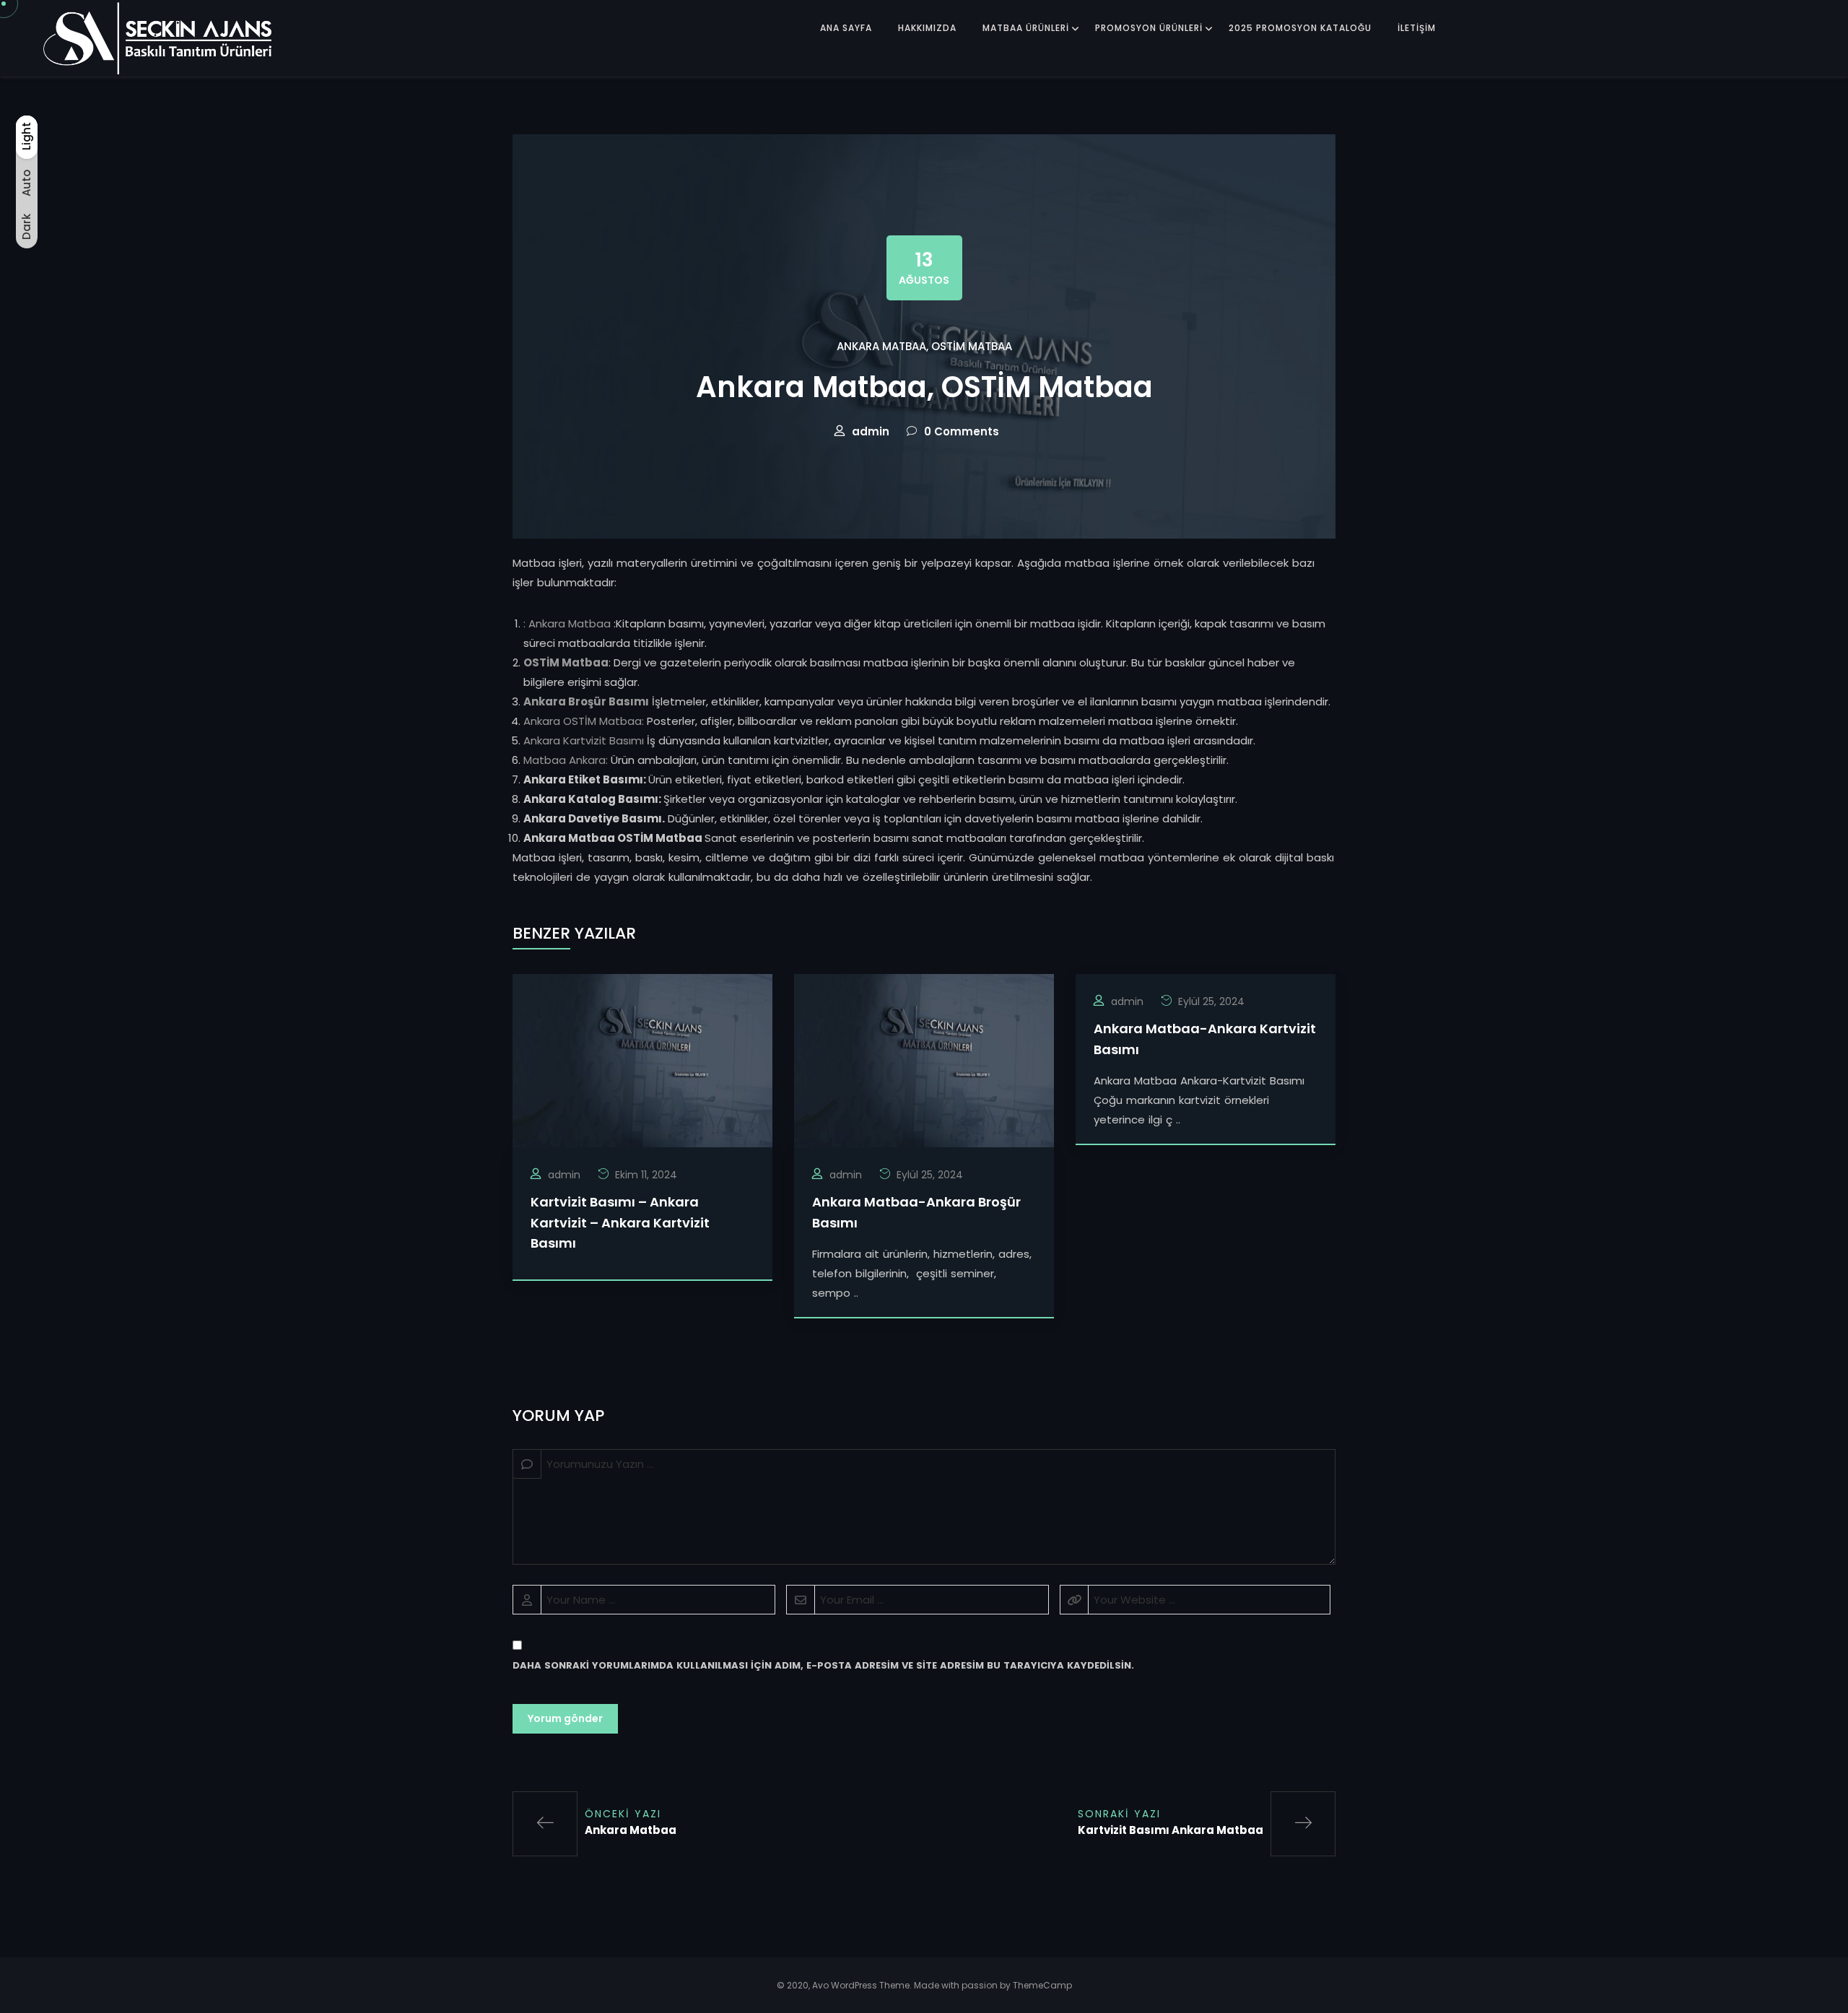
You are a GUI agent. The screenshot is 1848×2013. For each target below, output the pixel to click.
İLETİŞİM (1417, 28)
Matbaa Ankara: (566, 760)
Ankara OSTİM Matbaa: (584, 721)
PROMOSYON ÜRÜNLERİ (1149, 28)
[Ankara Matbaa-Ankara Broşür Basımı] (924, 1060)
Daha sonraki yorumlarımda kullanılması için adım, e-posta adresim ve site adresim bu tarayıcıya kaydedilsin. (823, 1665)
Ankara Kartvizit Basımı (585, 740)
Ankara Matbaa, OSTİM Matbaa (924, 346)
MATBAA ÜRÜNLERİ (1026, 28)
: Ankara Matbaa (567, 623)
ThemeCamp (1042, 1985)
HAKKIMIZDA (927, 28)
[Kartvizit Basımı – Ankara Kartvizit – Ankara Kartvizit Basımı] (642, 1060)
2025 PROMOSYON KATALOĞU (1300, 28)
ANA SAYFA (846, 28)
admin (871, 431)
